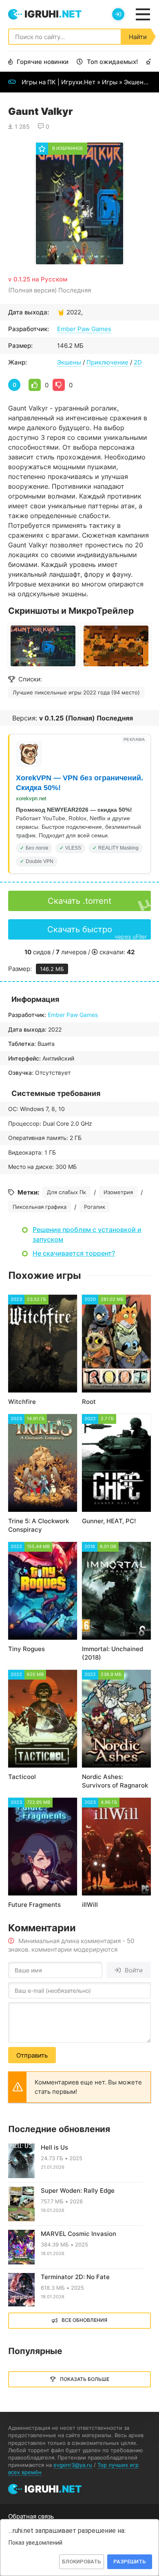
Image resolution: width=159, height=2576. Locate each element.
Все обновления (84, 2320)
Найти (138, 37)
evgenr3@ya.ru (73, 2465)
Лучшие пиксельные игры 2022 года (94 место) (76, 692)
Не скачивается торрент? (74, 1253)
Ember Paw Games (84, 329)
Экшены (136, 82)
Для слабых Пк (66, 1192)
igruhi (53, 14)
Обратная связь (31, 2516)
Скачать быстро (97, 932)
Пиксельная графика (40, 1207)
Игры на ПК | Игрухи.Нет (59, 82)
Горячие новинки (43, 62)
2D (138, 362)
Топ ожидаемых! (112, 62)
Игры (110, 82)
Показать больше (85, 2379)
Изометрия (118, 1192)
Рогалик (95, 1207)
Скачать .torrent (79, 901)
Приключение (107, 362)
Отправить (32, 2055)
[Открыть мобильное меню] (143, 14)
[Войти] (118, 14)
